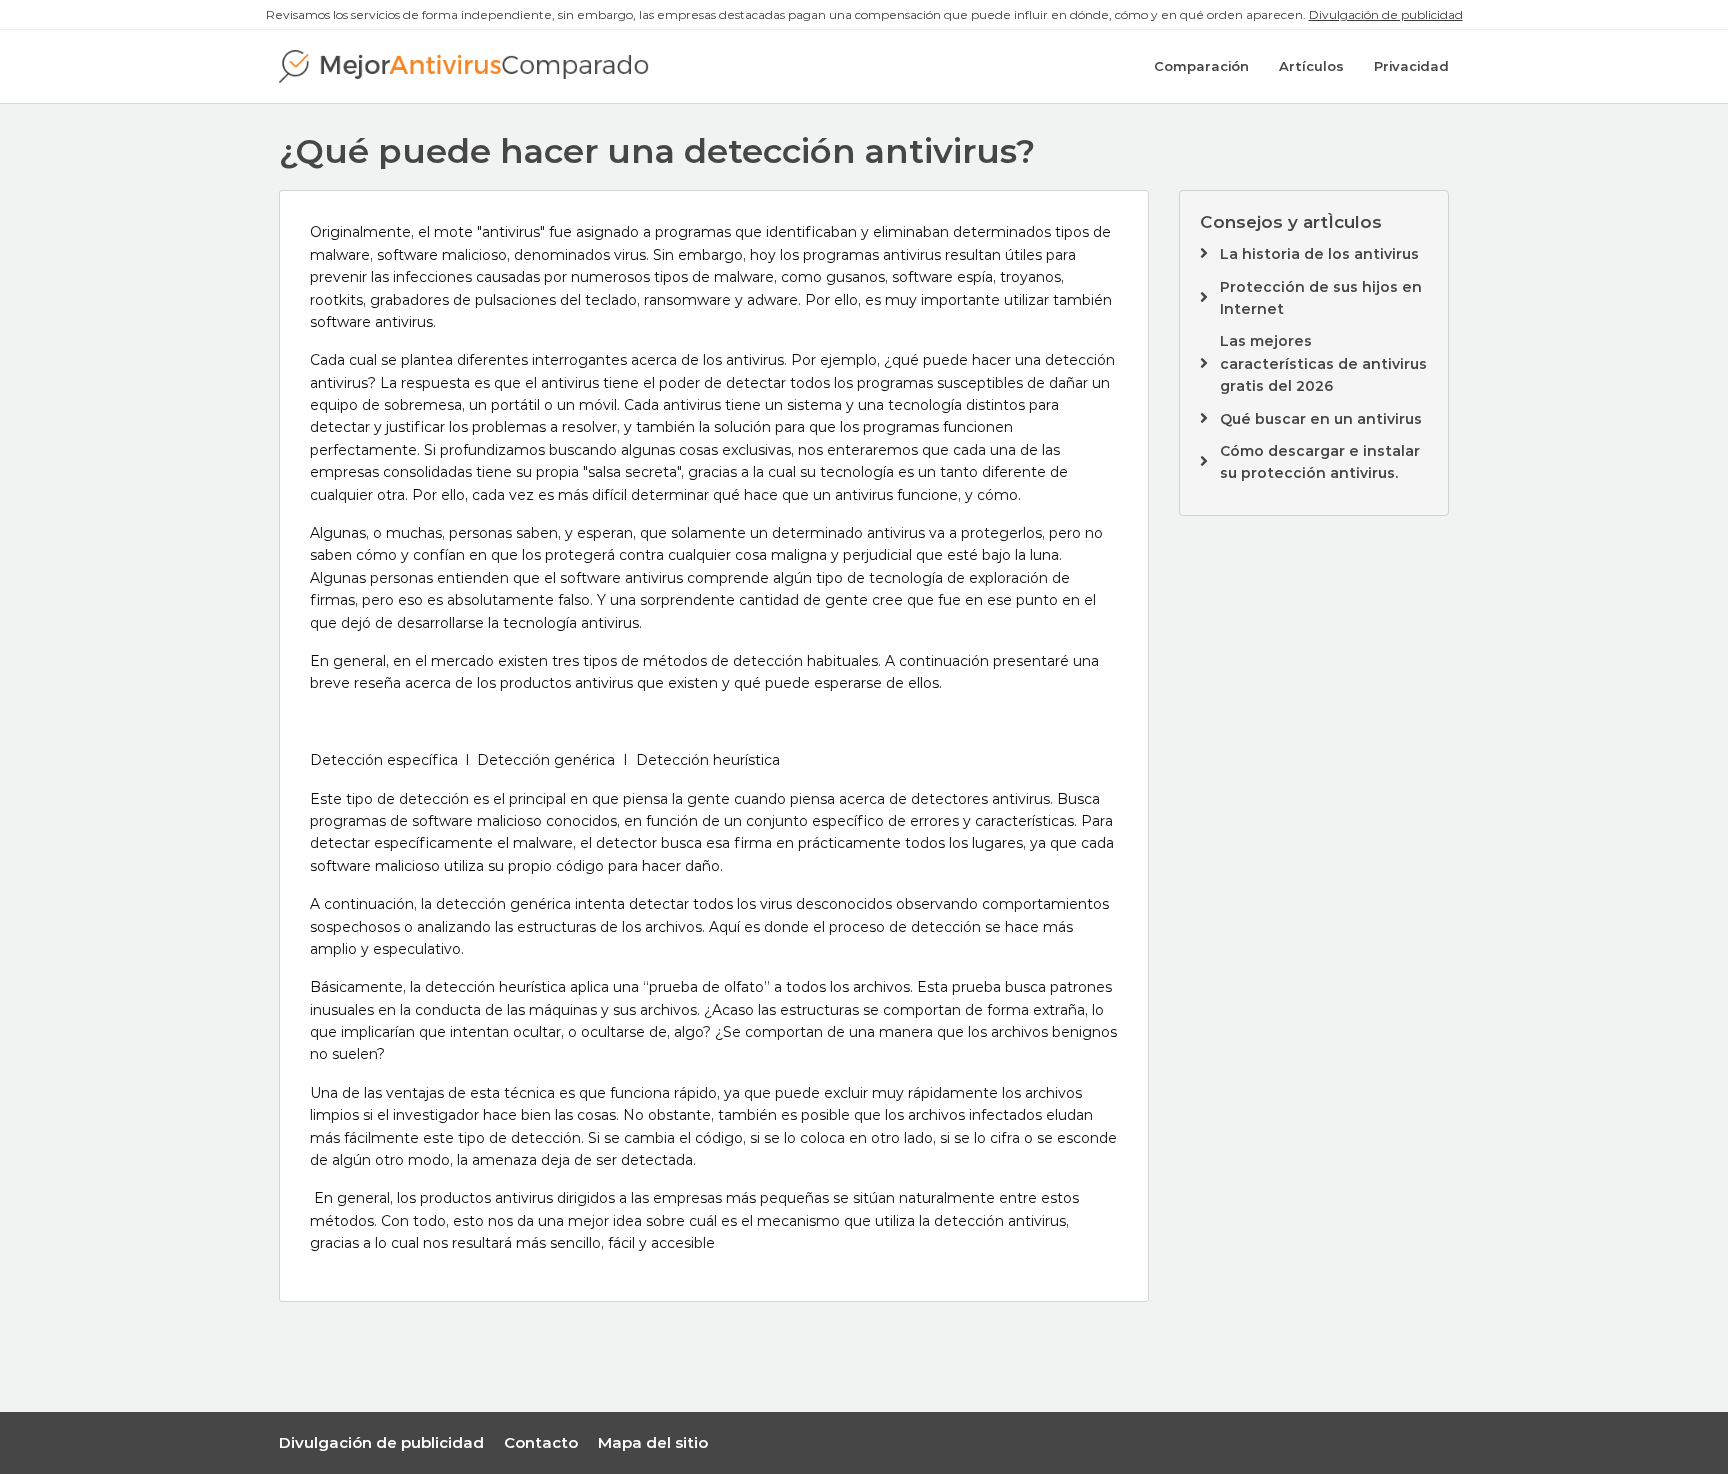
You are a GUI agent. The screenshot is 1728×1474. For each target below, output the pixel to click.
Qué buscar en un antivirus (1321, 419)
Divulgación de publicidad (1386, 14)
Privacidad (1411, 66)
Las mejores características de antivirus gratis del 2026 (1323, 363)
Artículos (1311, 66)
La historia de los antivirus (1319, 254)
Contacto (541, 1442)
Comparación (1201, 66)
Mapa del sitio (653, 1442)
